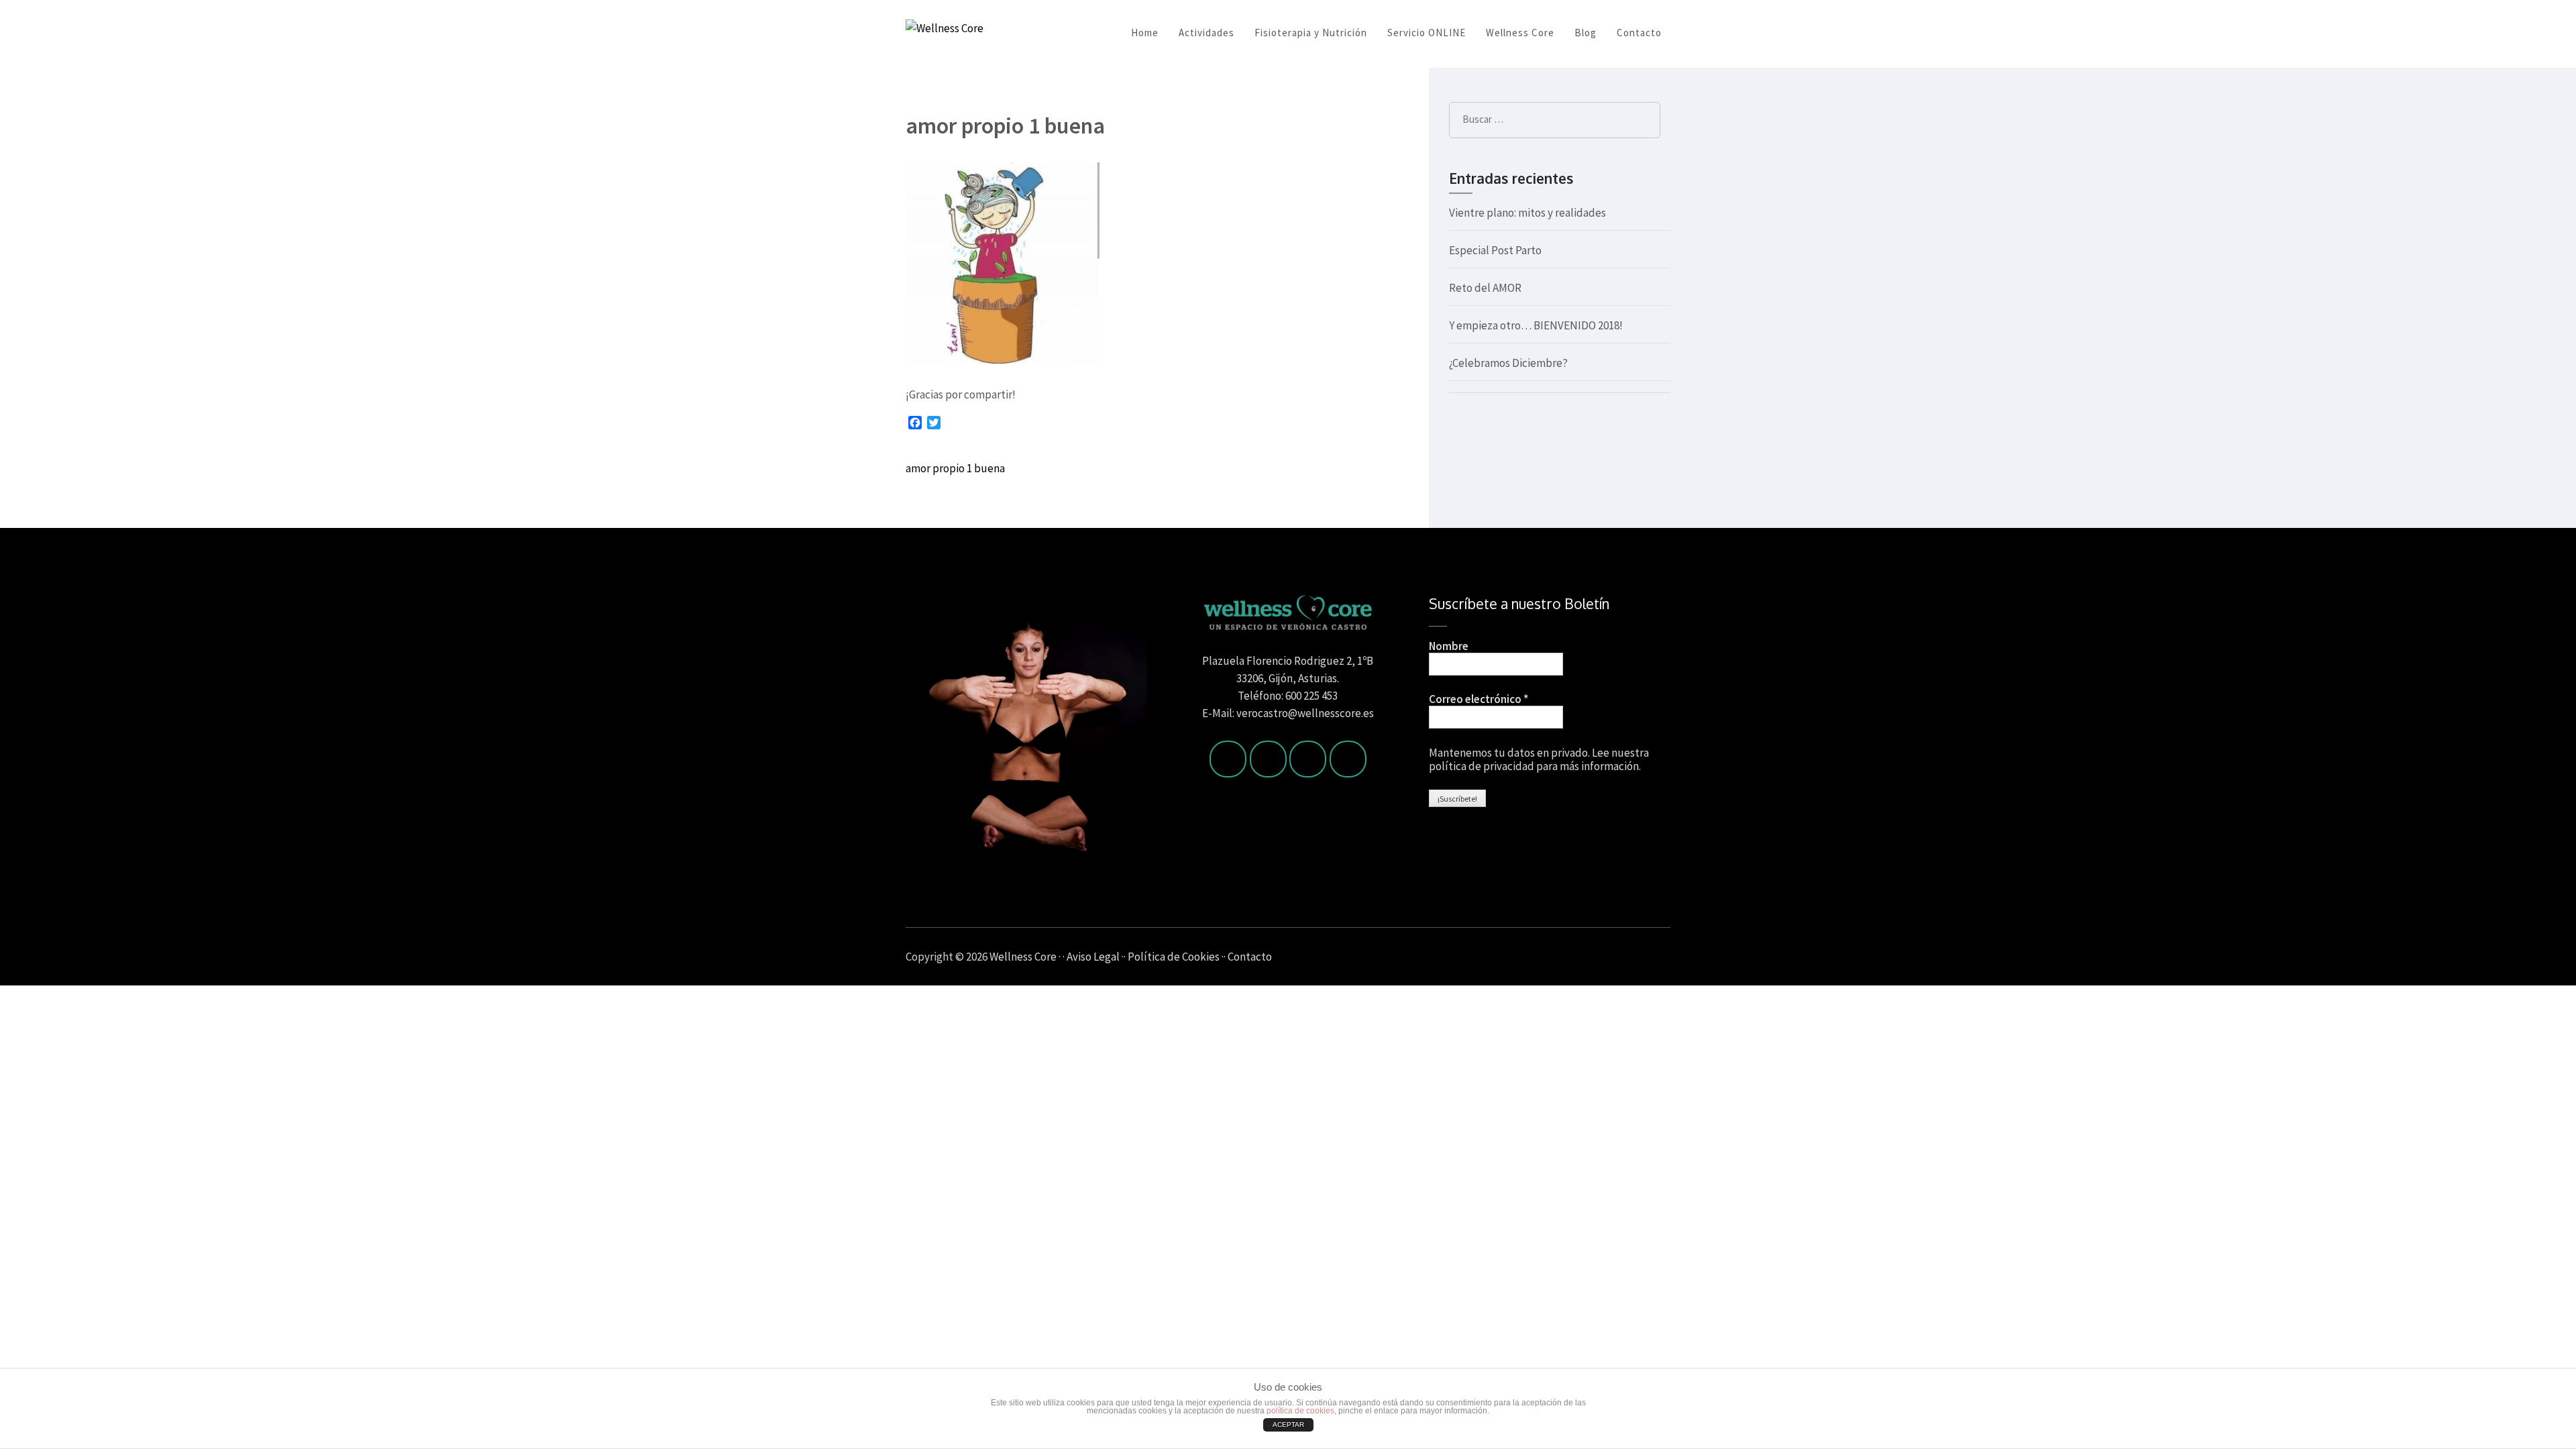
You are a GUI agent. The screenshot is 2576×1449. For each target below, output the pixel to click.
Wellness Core (1520, 33)
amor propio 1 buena (955, 468)
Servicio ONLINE (1427, 33)
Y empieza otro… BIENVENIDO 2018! (1536, 325)
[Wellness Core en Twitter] (1268, 759)
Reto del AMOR (1485, 288)
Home (1145, 33)
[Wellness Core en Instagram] (1308, 759)
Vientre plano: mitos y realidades (1527, 213)
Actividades (1206, 33)
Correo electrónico (1479, 699)
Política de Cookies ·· (1178, 957)
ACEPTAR (1288, 1425)
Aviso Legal (1094, 957)
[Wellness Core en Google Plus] (1348, 759)
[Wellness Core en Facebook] (1228, 759)
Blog (1586, 33)
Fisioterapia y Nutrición (1311, 33)
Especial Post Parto (1495, 250)
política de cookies (1300, 1411)
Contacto (1639, 33)
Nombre (1449, 646)
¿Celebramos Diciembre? (1508, 363)
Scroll (2486, 957)
